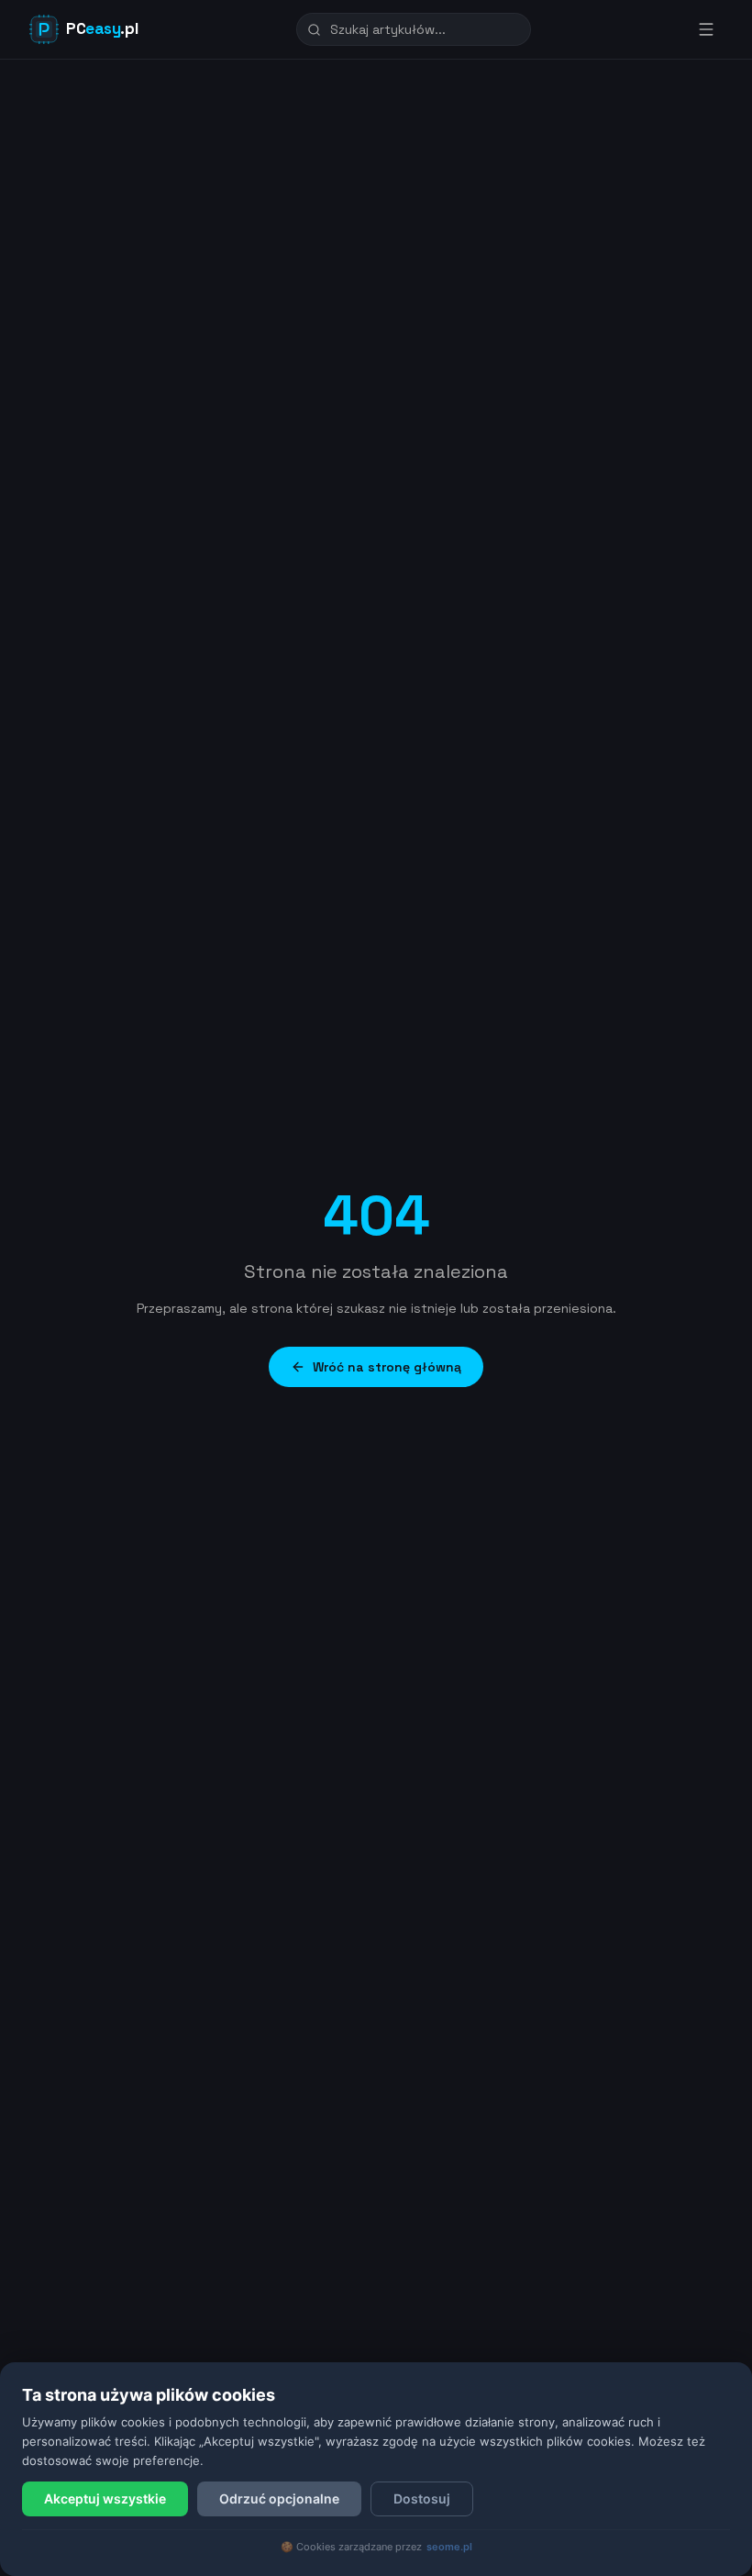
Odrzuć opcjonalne (279, 2498)
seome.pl (449, 2547)
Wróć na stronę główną (387, 1367)
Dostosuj (422, 2498)
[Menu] (706, 29)
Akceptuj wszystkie (105, 2498)
